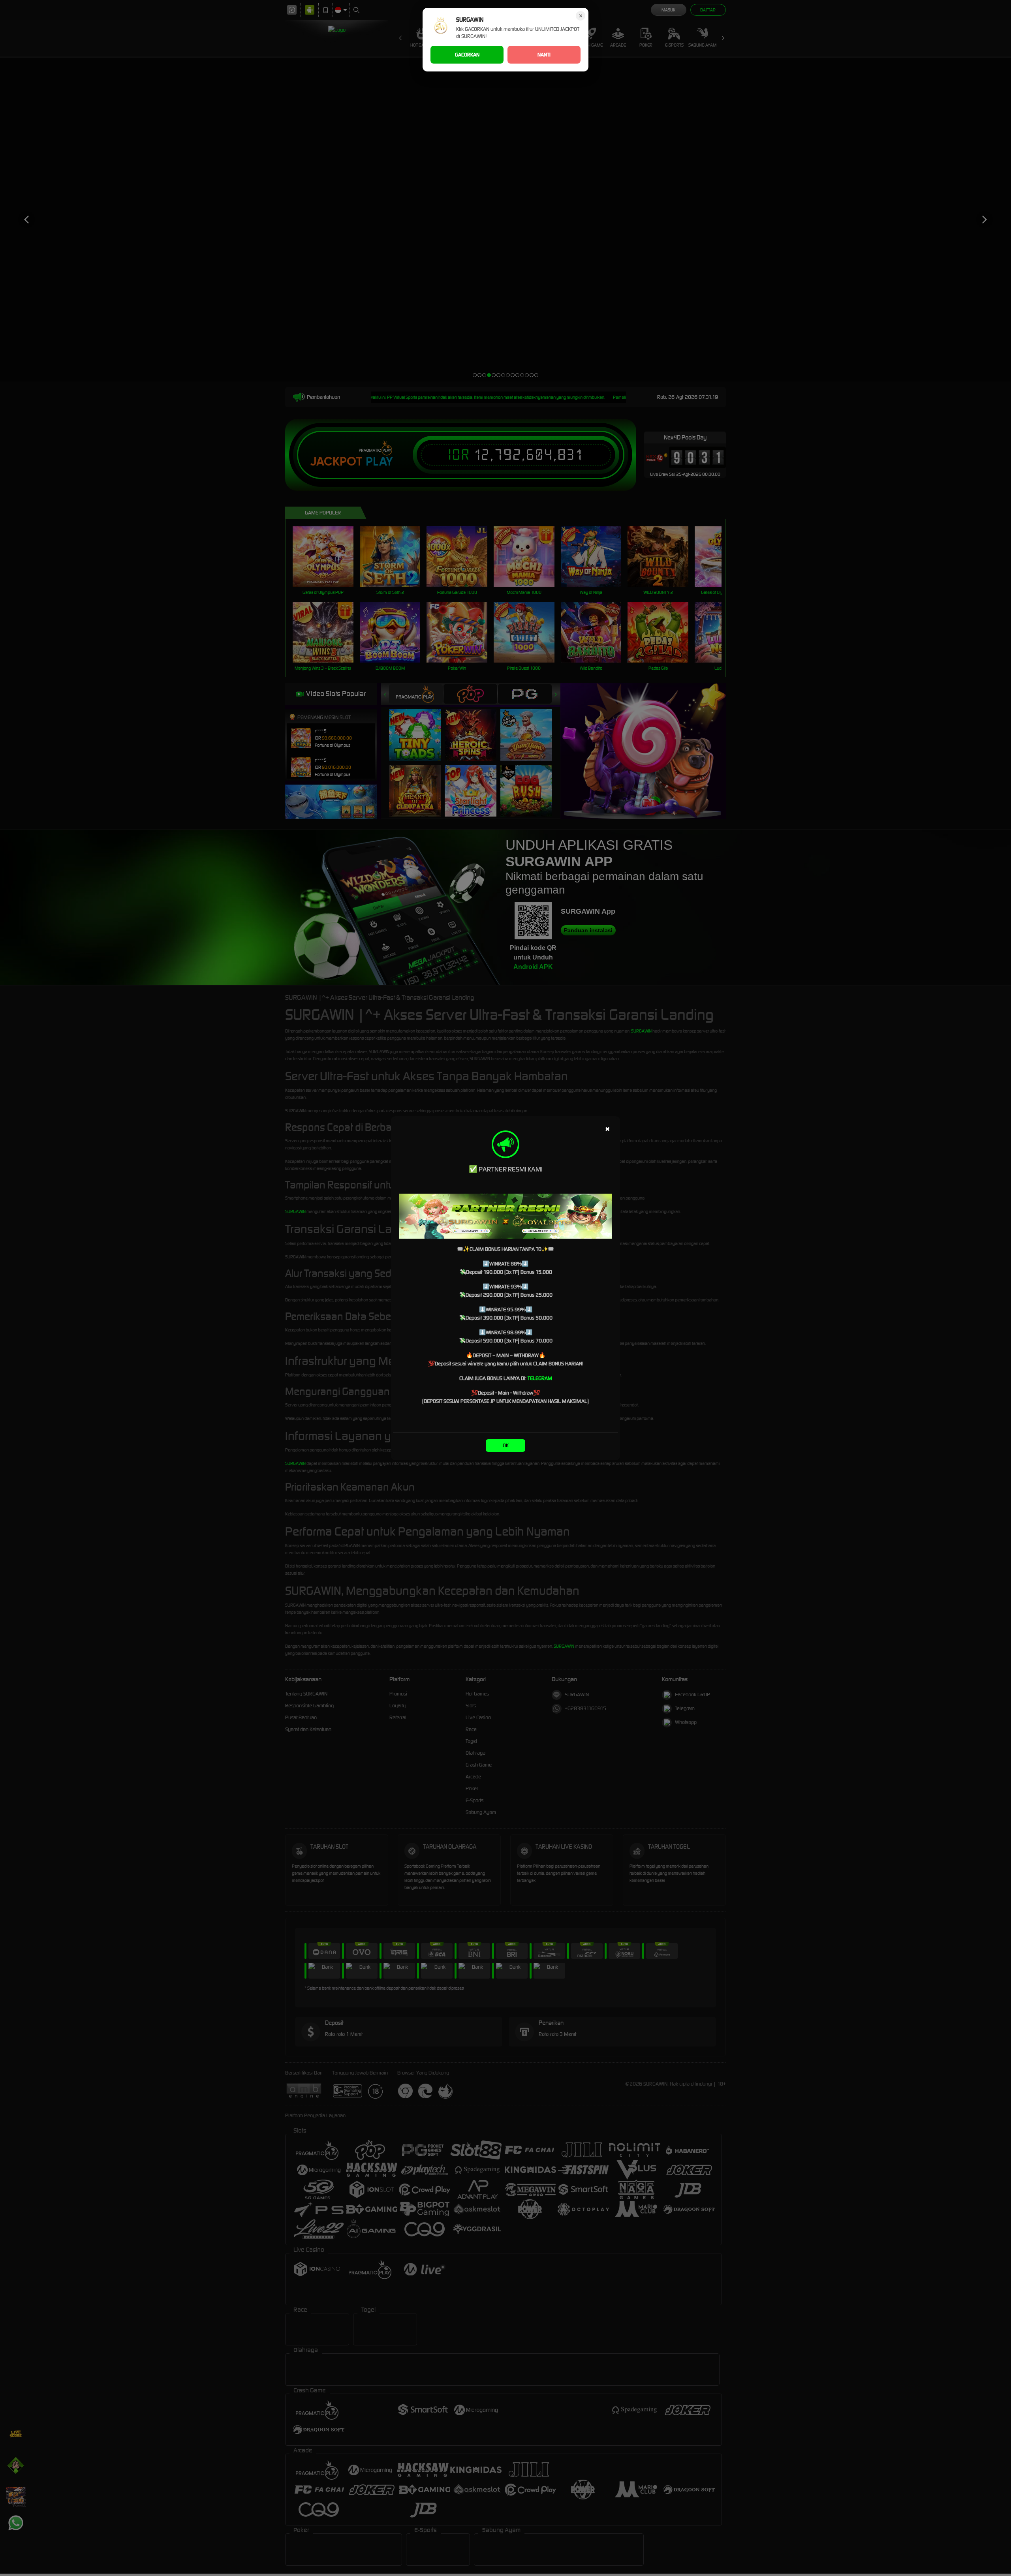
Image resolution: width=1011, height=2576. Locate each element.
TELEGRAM (540, 1378)
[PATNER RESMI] (505, 1216)
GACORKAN (467, 55)
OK (506, 1445)
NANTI (544, 55)
